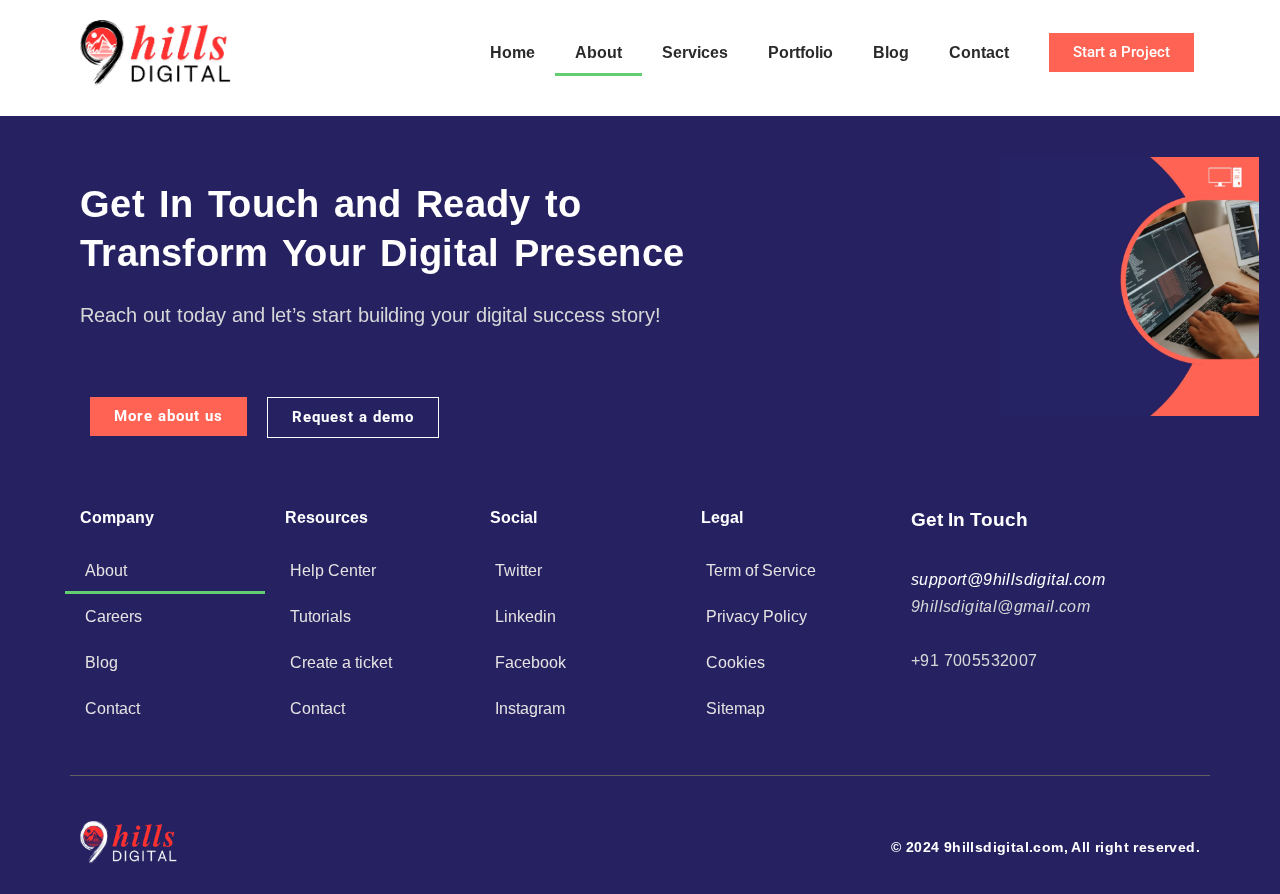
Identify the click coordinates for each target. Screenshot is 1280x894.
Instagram (530, 708)
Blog (891, 52)
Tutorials (320, 616)
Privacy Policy (756, 616)
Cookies (735, 662)
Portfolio (800, 52)
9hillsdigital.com (1004, 847)
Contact (979, 52)
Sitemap (735, 708)
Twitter (518, 570)
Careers (113, 616)
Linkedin (525, 616)
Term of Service (761, 570)
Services (695, 52)
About (598, 52)
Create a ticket (341, 662)
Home (512, 52)
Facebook (530, 662)
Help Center (333, 570)
